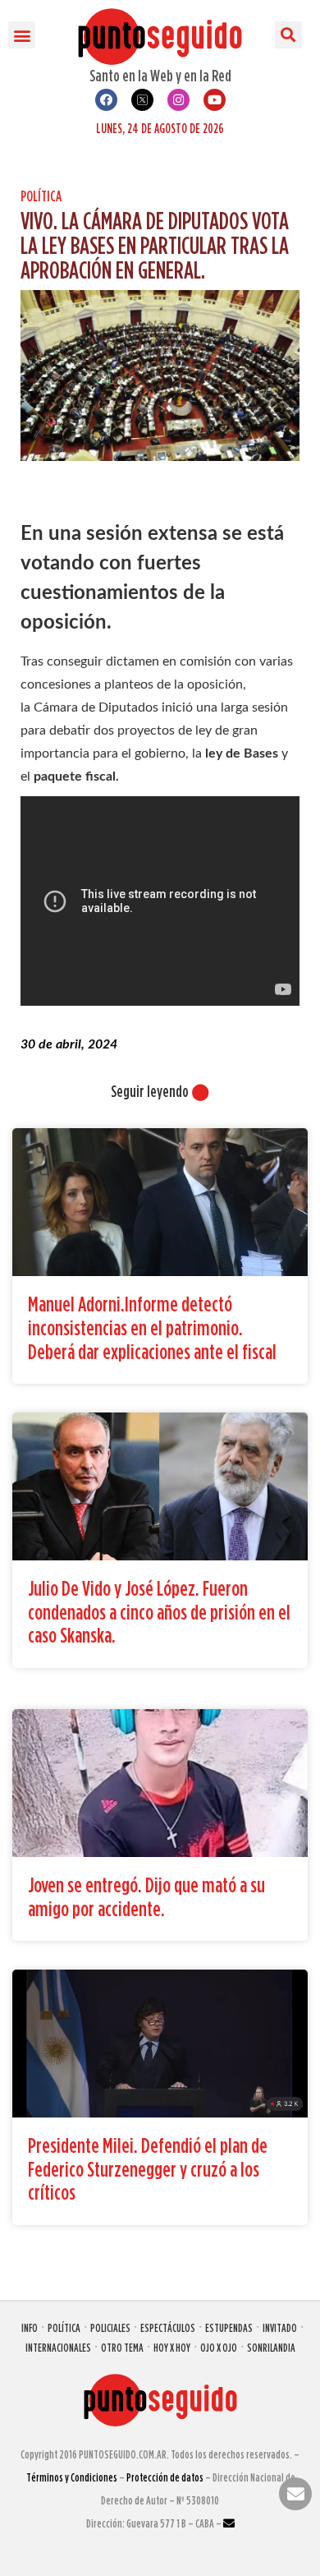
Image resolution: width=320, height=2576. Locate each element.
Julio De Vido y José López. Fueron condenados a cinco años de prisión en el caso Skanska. (159, 1611)
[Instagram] (178, 100)
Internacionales (58, 2347)
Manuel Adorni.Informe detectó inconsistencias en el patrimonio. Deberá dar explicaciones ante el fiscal (152, 1327)
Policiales (110, 2327)
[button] (22, 35)
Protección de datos (165, 2477)
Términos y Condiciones (72, 2477)
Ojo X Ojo (219, 2347)
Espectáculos (168, 2327)
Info (30, 2327)
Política (41, 196)
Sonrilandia (271, 2347)
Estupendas (229, 2327)
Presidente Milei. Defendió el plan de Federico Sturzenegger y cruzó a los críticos (148, 2168)
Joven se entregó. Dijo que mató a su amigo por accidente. (146, 1896)
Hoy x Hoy (172, 2347)
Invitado (280, 2327)
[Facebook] (106, 100)
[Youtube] (215, 100)
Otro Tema (122, 2347)
